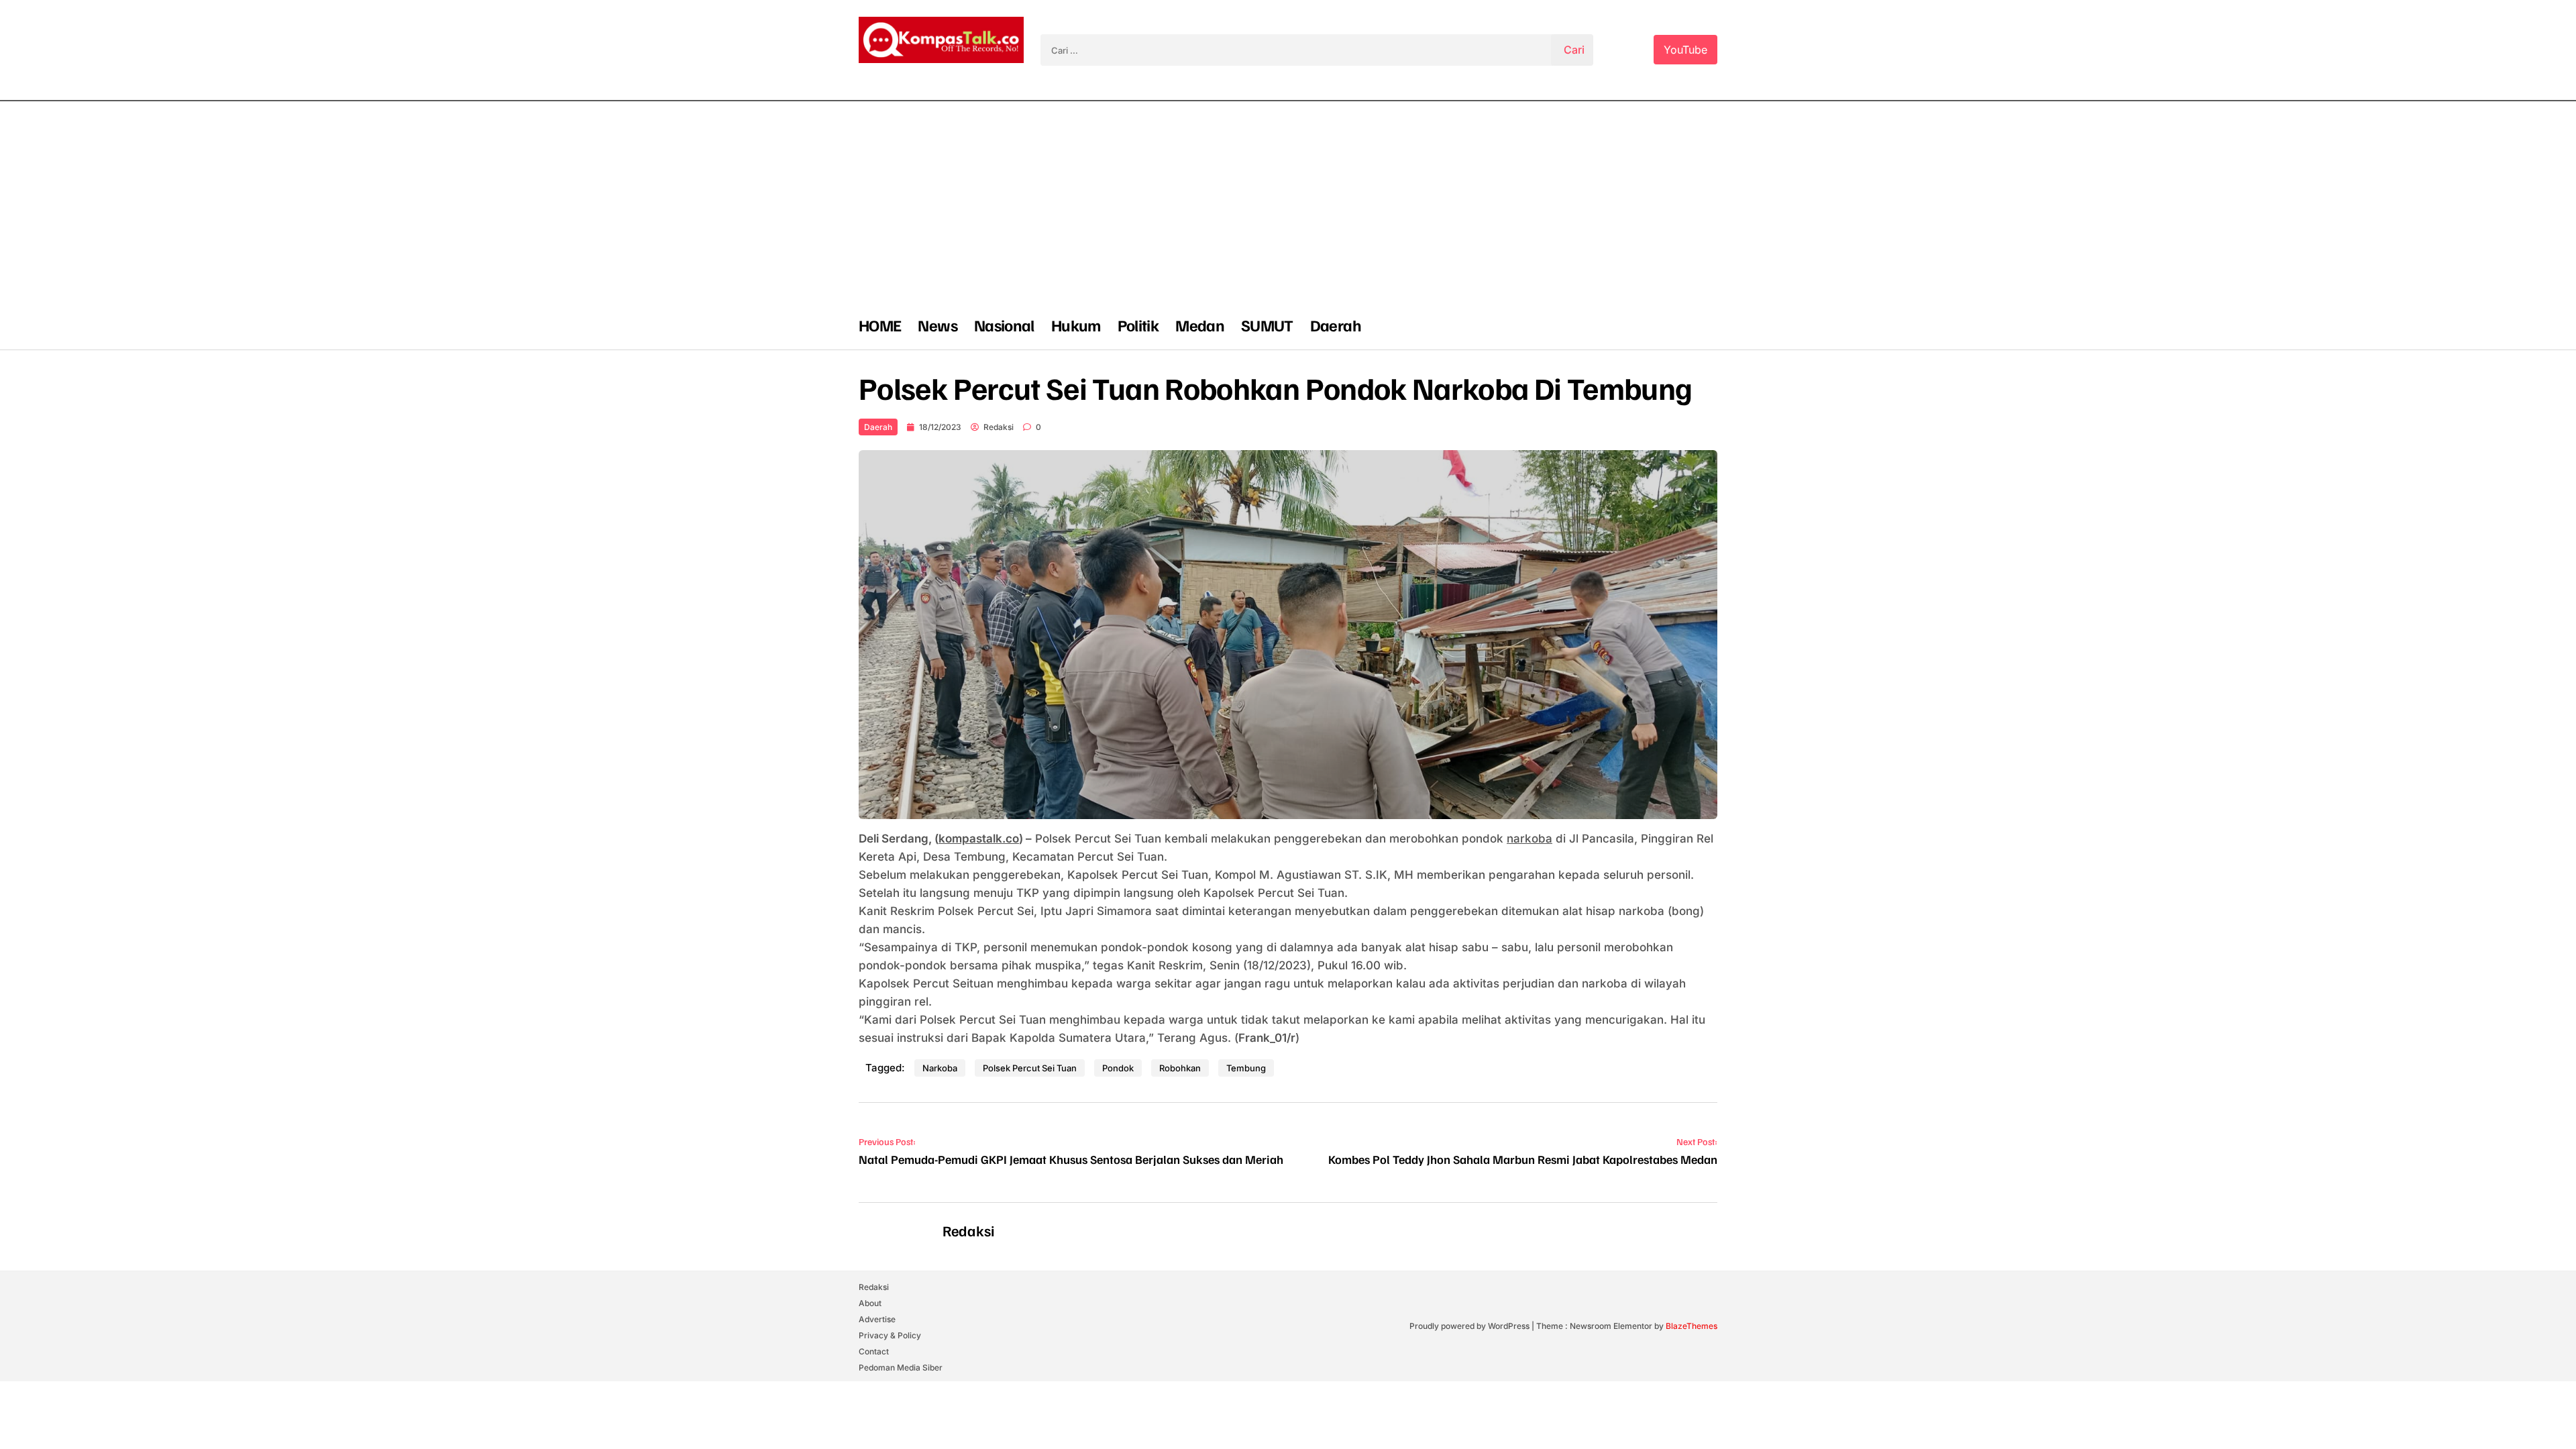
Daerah (1336, 325)
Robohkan (1180, 1068)
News (937, 325)
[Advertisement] (1288, 202)
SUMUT (1267, 325)
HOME (880, 325)
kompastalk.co (979, 839)
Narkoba (940, 1068)
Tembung (1246, 1068)
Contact (874, 1351)
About (870, 1303)
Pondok (1118, 1068)
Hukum (1076, 325)
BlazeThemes (1692, 1326)
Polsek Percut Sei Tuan (1030, 1068)
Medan (1200, 325)
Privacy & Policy (890, 1335)
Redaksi (999, 427)
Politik (1138, 325)
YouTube (1685, 50)
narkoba (1529, 839)
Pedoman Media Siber (901, 1367)
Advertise (877, 1319)
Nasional (1004, 325)
